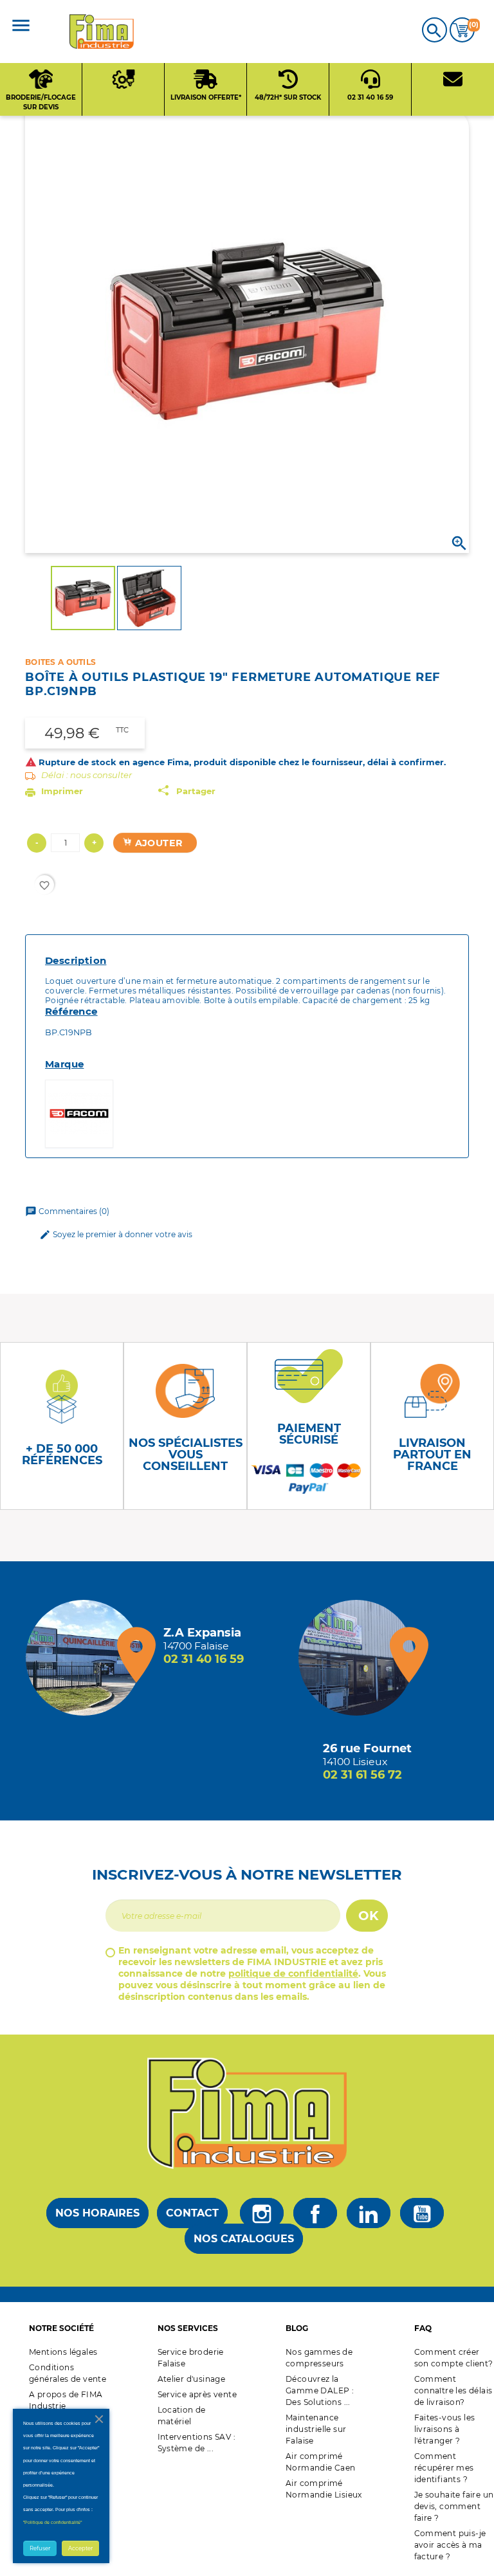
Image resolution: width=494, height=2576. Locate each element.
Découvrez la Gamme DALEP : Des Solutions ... (320, 2390)
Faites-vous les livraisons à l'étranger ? (445, 2429)
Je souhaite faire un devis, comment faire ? (454, 2506)
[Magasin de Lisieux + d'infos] (360, 1658)
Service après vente (197, 2394)
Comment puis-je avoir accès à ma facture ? (450, 2545)
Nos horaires (97, 2213)
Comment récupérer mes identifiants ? (444, 2468)
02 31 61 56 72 (362, 1775)
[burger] (21, 27)
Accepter (80, 2548)
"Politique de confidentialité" (52, 2522)
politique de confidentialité (293, 1973)
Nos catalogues (244, 2239)
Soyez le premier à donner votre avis (116, 1235)
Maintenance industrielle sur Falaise (316, 2429)
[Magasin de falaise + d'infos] (87, 1658)
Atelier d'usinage (192, 2379)
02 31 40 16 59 (204, 1659)
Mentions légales (63, 2352)
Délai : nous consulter (87, 775)
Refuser (40, 2548)
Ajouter (157, 843)
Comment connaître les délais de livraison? (453, 2390)
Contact (192, 2213)
